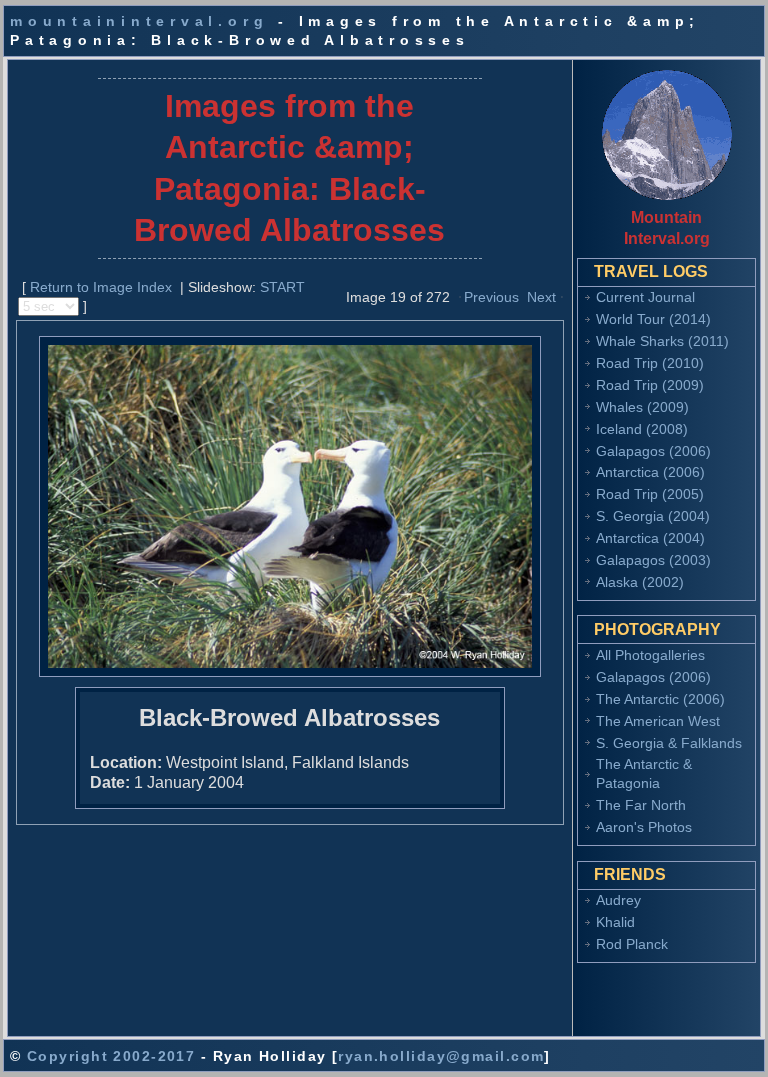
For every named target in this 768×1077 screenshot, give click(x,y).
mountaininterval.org (139, 21)
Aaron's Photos (644, 827)
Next (541, 297)
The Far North (641, 805)
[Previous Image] (460, 296)
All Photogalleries (650, 655)
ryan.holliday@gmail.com (441, 1056)
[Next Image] (562, 296)
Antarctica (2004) (650, 538)
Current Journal (645, 297)
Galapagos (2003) (653, 560)
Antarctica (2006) (650, 472)
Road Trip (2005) (650, 494)
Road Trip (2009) (650, 385)
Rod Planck (632, 944)
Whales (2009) (642, 407)
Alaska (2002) (640, 582)
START (282, 287)
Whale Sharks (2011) (662, 341)
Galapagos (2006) (653, 451)
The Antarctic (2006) (660, 699)
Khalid (615, 922)
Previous (491, 297)
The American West (658, 721)
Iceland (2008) (642, 429)
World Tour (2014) (653, 319)
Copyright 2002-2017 (111, 1056)
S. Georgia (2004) (653, 516)
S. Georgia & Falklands (669, 743)
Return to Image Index (101, 287)
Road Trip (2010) (650, 363)
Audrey (618, 900)
